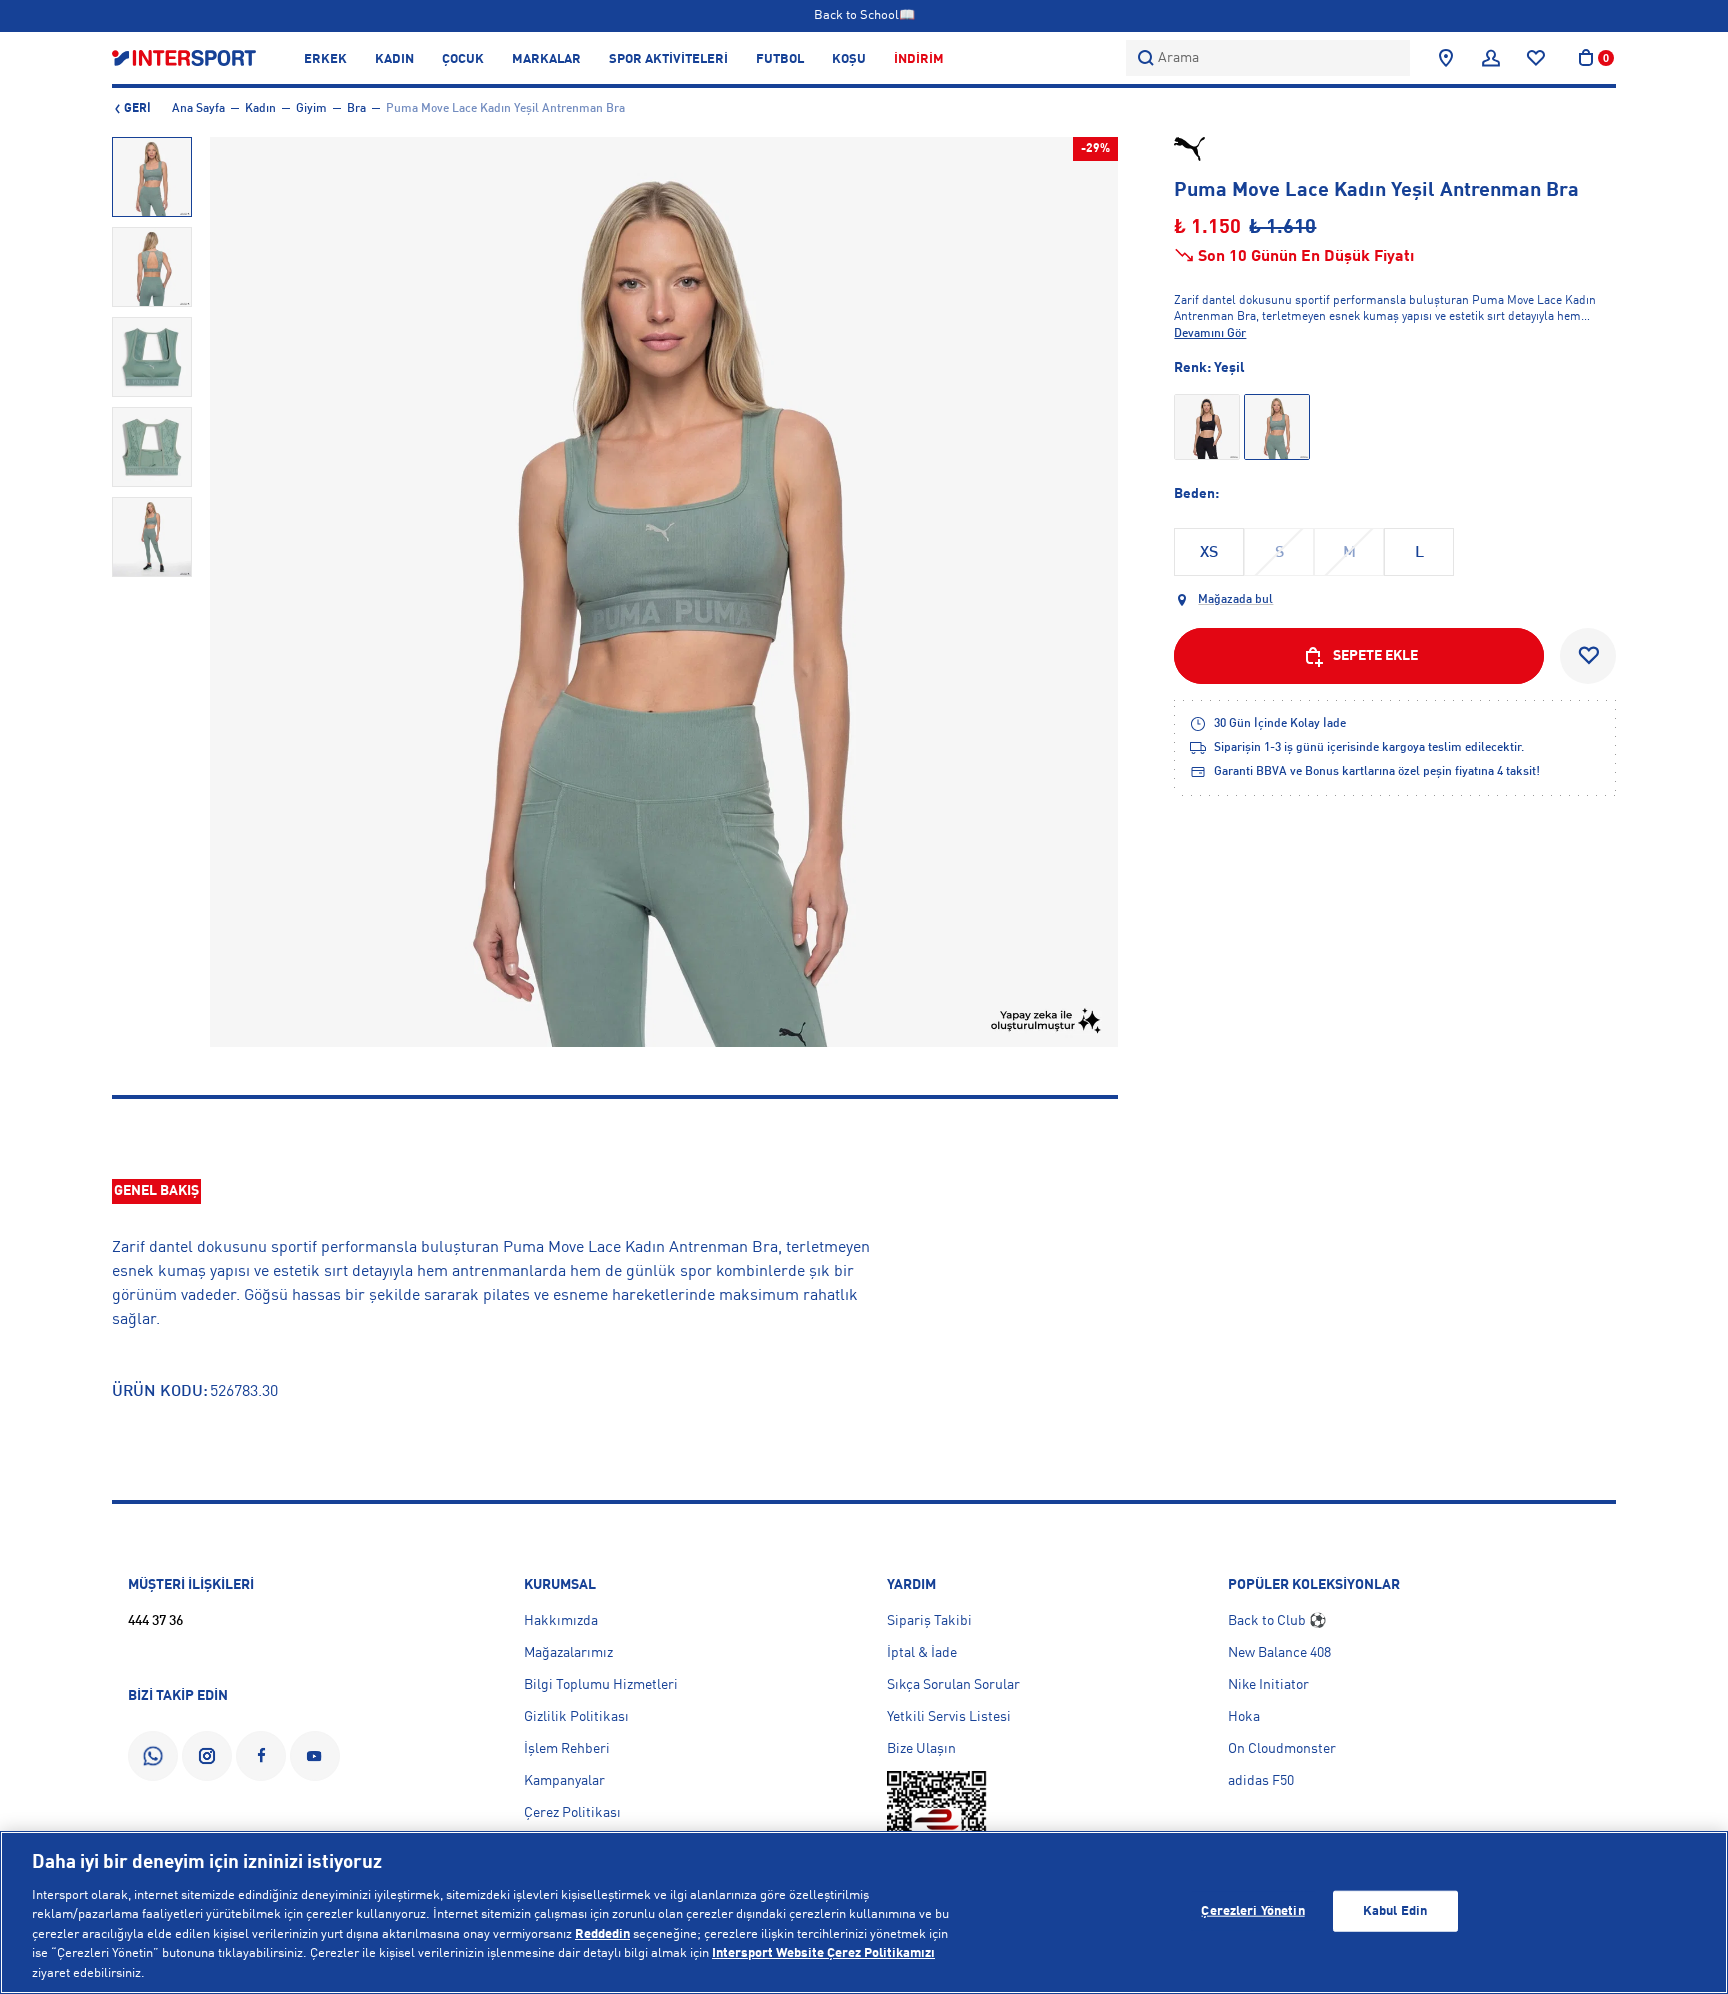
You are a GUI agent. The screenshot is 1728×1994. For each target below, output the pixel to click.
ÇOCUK (463, 59)
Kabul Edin (1395, 1910)
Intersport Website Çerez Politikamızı (823, 1954)
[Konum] (1446, 58)
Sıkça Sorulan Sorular (953, 1685)
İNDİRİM (919, 59)
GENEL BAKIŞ (156, 1191)
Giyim (311, 109)
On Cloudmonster (1282, 1749)
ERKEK (325, 59)
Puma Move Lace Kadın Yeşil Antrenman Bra (505, 109)
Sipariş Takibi (929, 1621)
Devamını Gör (1210, 334)
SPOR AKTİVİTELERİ (668, 59)
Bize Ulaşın (921, 1749)
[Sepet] (1586, 58)
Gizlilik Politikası (576, 1717)
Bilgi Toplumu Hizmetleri (601, 1685)
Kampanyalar (564, 1781)
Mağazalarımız (568, 1653)
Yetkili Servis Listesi (949, 1717)
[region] (864, 1912)
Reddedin (602, 1934)
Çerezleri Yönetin (1252, 1910)
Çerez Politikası (572, 1813)
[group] (152, 177)
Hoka (1244, 1717)
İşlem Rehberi (567, 1749)
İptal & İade (922, 1653)
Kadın (260, 109)
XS (1209, 553)
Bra (356, 109)
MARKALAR (546, 59)
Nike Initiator (1268, 1685)
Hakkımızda (561, 1621)
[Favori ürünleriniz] (1536, 58)
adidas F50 (1261, 1781)
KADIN (394, 59)
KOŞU (849, 59)
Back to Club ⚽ (1277, 1621)
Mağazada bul (1235, 600)
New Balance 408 (1279, 1653)
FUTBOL (780, 59)
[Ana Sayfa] (184, 57)
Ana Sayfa (198, 109)
